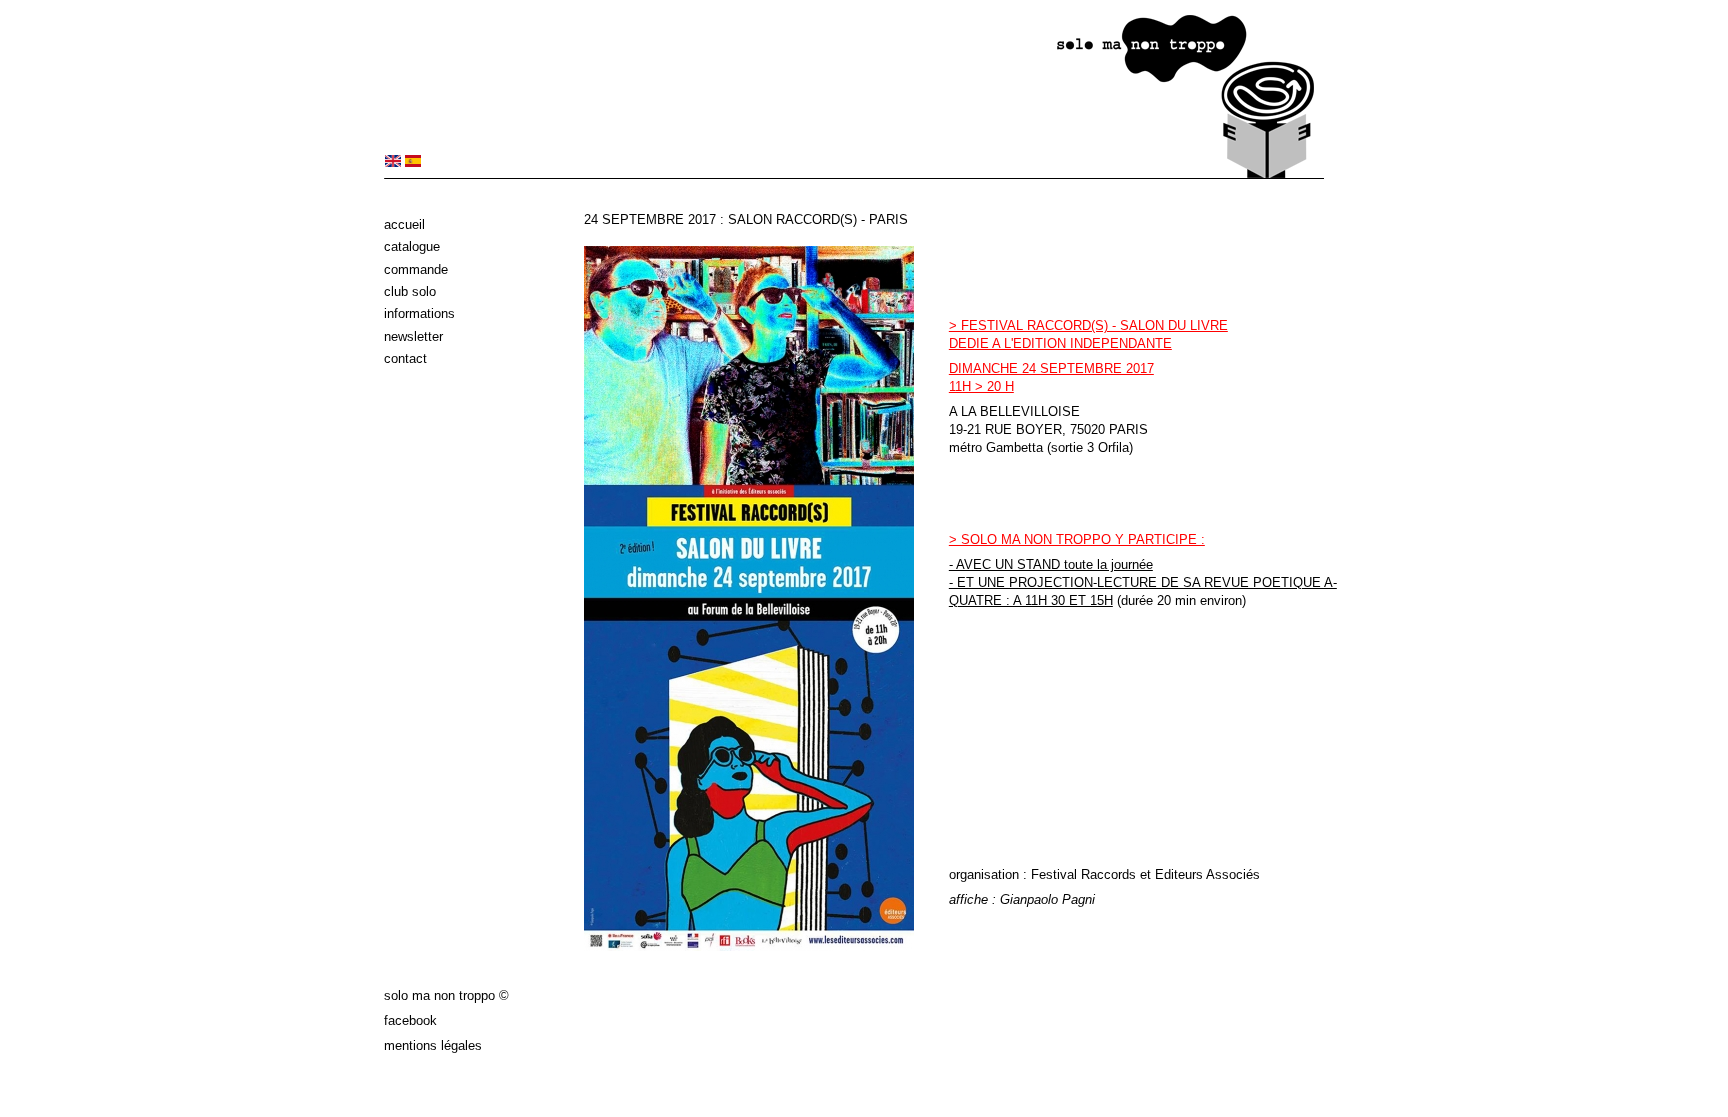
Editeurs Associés (1207, 874)
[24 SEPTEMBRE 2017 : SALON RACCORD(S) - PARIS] (393, 162)
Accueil (404, 224)
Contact (405, 358)
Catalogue (412, 246)
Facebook (410, 1020)
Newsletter (413, 336)
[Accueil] (854, 174)
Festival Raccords (1083, 874)
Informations (419, 313)
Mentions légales (433, 1045)
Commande (416, 269)
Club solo (410, 291)
